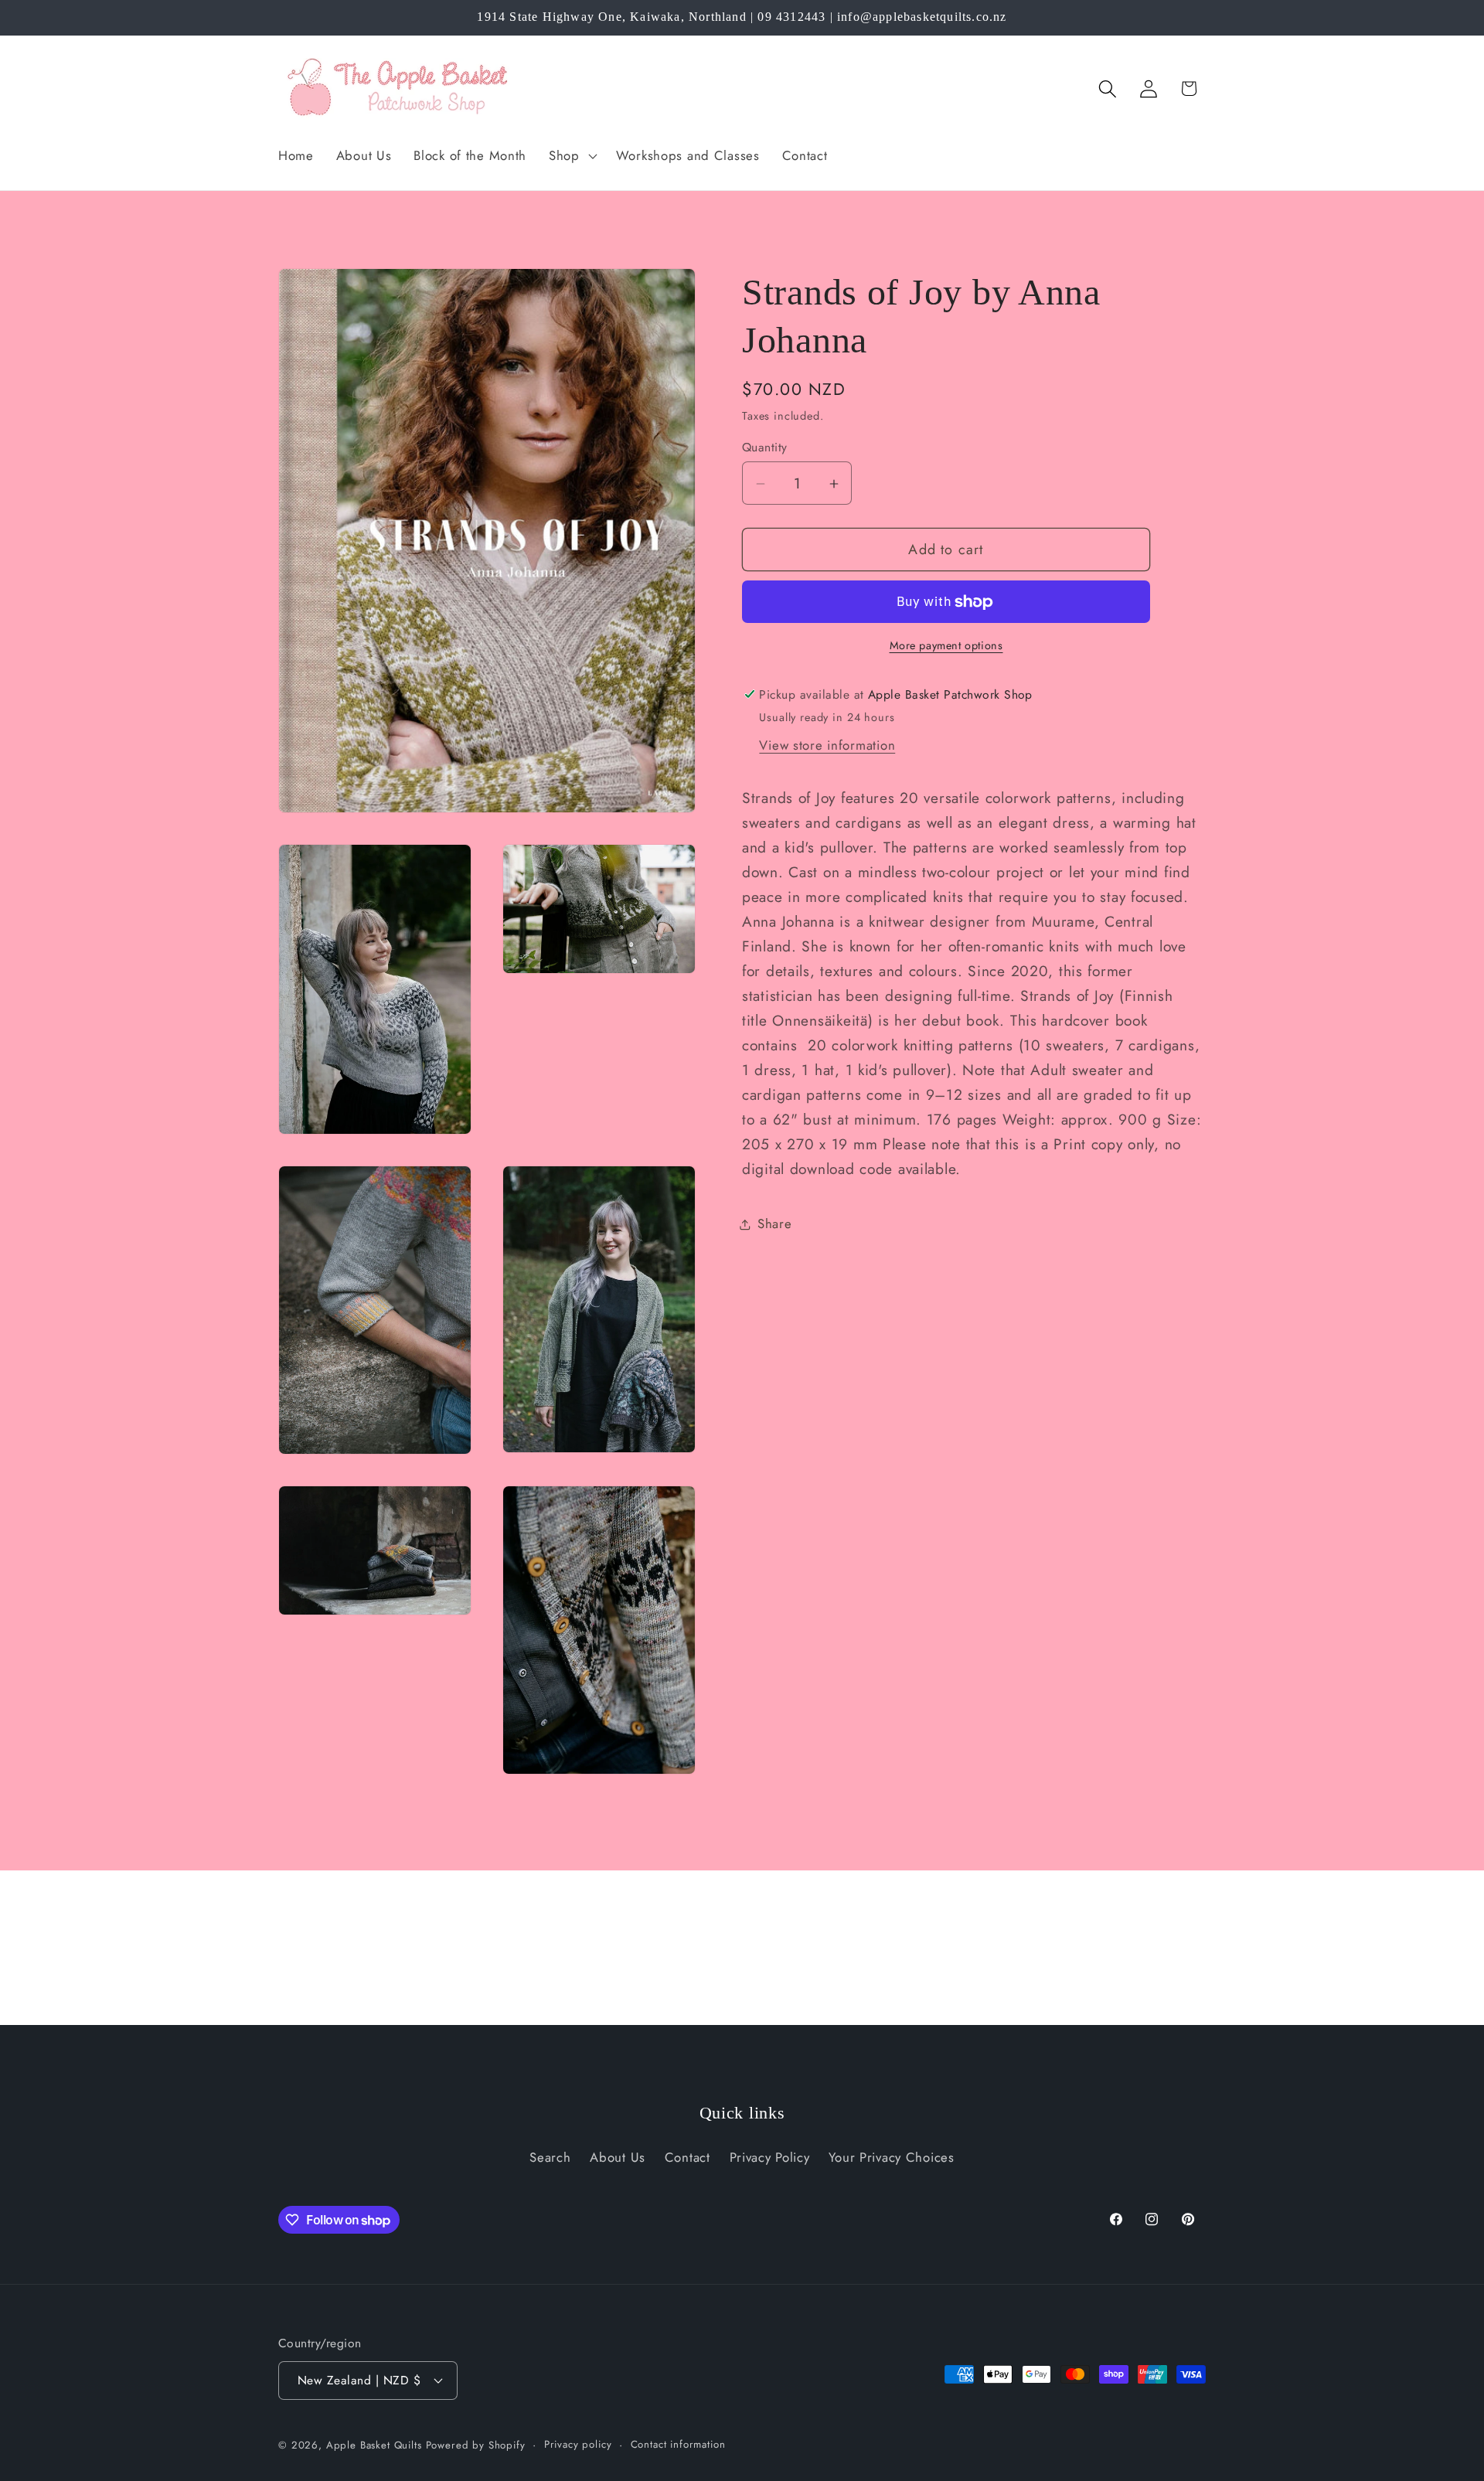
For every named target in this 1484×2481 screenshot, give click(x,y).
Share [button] (775, 1223)
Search (550, 2157)
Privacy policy (578, 2444)
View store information (827, 745)
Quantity (765, 448)
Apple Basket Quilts (374, 2444)
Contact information (678, 2444)
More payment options (946, 646)
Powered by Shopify (476, 2444)
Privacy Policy (770, 2157)
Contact (688, 2157)
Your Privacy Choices (891, 2157)
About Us (618, 2157)
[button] (572, 155)
